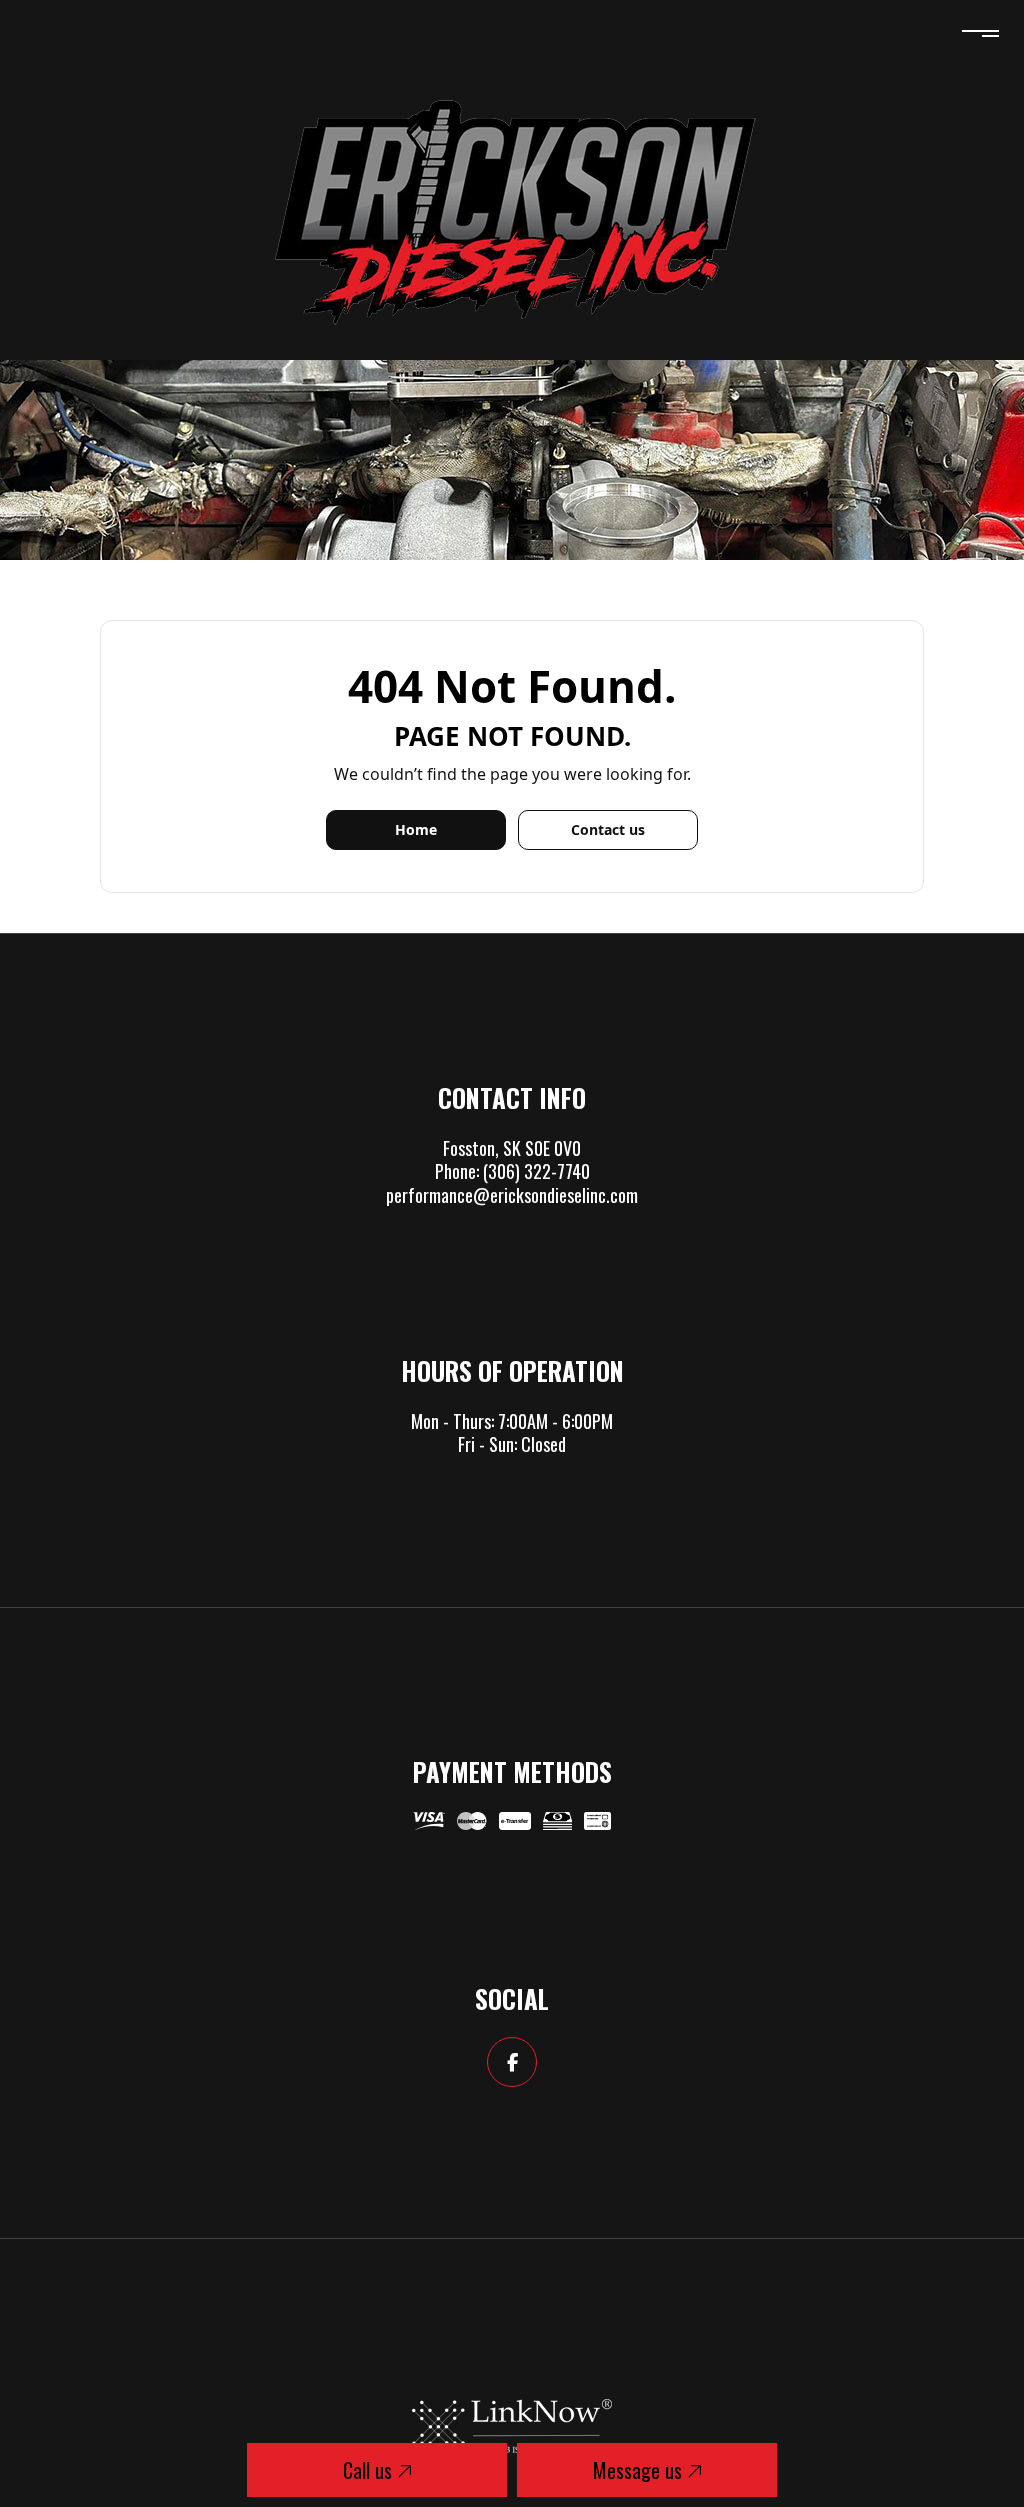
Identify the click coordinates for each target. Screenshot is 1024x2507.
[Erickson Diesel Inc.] (512, 209)
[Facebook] (512, 2063)
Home (416, 829)
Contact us (608, 829)
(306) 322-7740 (536, 1171)
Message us (640, 2470)
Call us (370, 2470)
